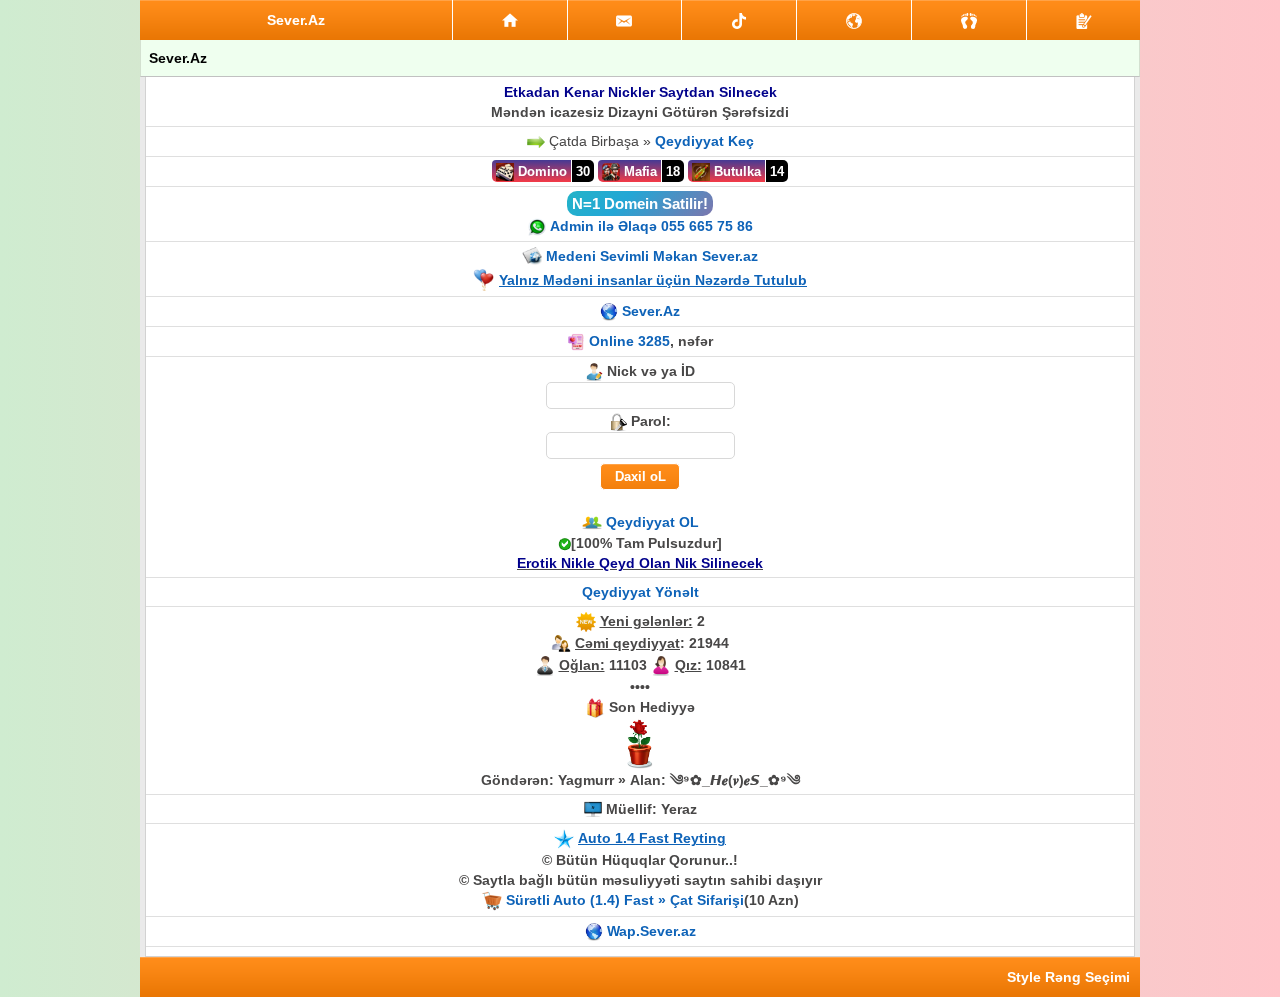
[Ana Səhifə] (510, 20)
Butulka (735, 171)
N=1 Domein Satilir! (640, 203)
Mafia (638, 171)
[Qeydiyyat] (1083, 20)
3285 (654, 341)
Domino (540, 171)
